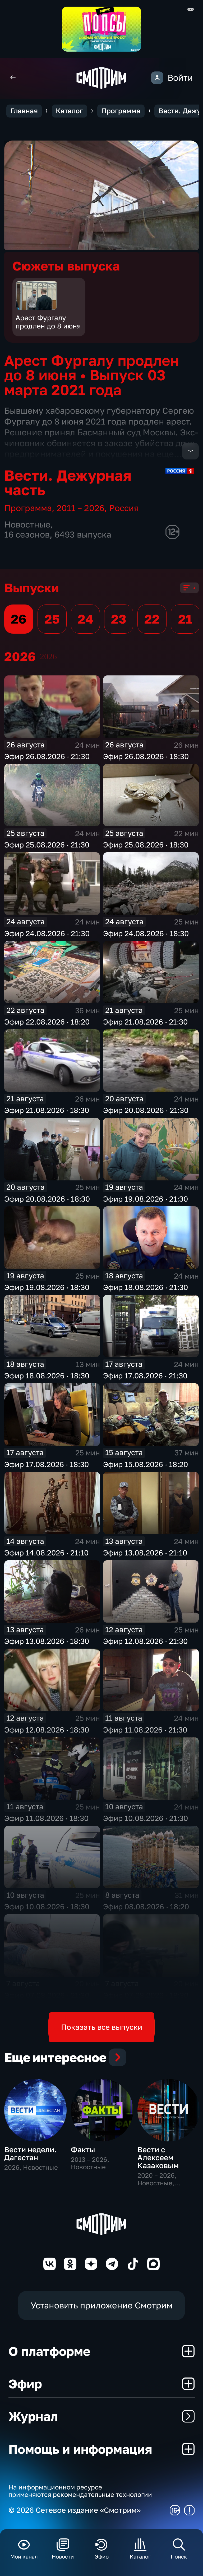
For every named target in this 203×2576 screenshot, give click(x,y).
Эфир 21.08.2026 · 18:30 (47, 1110)
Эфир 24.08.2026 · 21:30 (47, 933)
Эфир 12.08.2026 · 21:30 (145, 1641)
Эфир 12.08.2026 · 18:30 (47, 1730)
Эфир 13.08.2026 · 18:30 (47, 1641)
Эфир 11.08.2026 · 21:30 (145, 1730)
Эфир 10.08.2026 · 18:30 (47, 1907)
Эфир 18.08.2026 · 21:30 (146, 1287)
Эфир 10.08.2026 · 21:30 (146, 1818)
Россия (124, 508)
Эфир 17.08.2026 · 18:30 (47, 1464)
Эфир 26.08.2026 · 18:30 (146, 756)
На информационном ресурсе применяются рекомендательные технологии (80, 2491)
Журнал (33, 2416)
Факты (83, 2149)
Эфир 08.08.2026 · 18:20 (146, 1907)
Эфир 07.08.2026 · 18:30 (146, 1995)
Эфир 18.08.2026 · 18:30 (47, 1376)
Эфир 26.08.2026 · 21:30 (47, 756)
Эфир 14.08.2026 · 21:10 (46, 1553)
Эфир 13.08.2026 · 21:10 (145, 1553)
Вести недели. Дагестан (30, 2153)
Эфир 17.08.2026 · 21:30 (145, 1376)
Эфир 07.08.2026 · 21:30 (47, 1995)
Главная (24, 111)
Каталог (69, 111)
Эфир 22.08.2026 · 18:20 (47, 1022)
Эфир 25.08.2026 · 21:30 (47, 845)
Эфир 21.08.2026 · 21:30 (145, 1022)
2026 (48, 657)
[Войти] (157, 78)
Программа (121, 111)
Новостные (27, 524)
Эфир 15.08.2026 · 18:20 (146, 1464)
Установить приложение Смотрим (102, 2305)
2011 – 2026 (80, 508)
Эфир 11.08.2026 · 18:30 (46, 1818)
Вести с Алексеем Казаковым (158, 2158)
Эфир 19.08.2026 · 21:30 (146, 1199)
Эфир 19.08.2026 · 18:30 (47, 1287)
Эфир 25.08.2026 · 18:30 (146, 845)
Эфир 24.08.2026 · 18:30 (146, 933)
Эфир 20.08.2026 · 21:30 (146, 1110)
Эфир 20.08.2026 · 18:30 (47, 1199)
